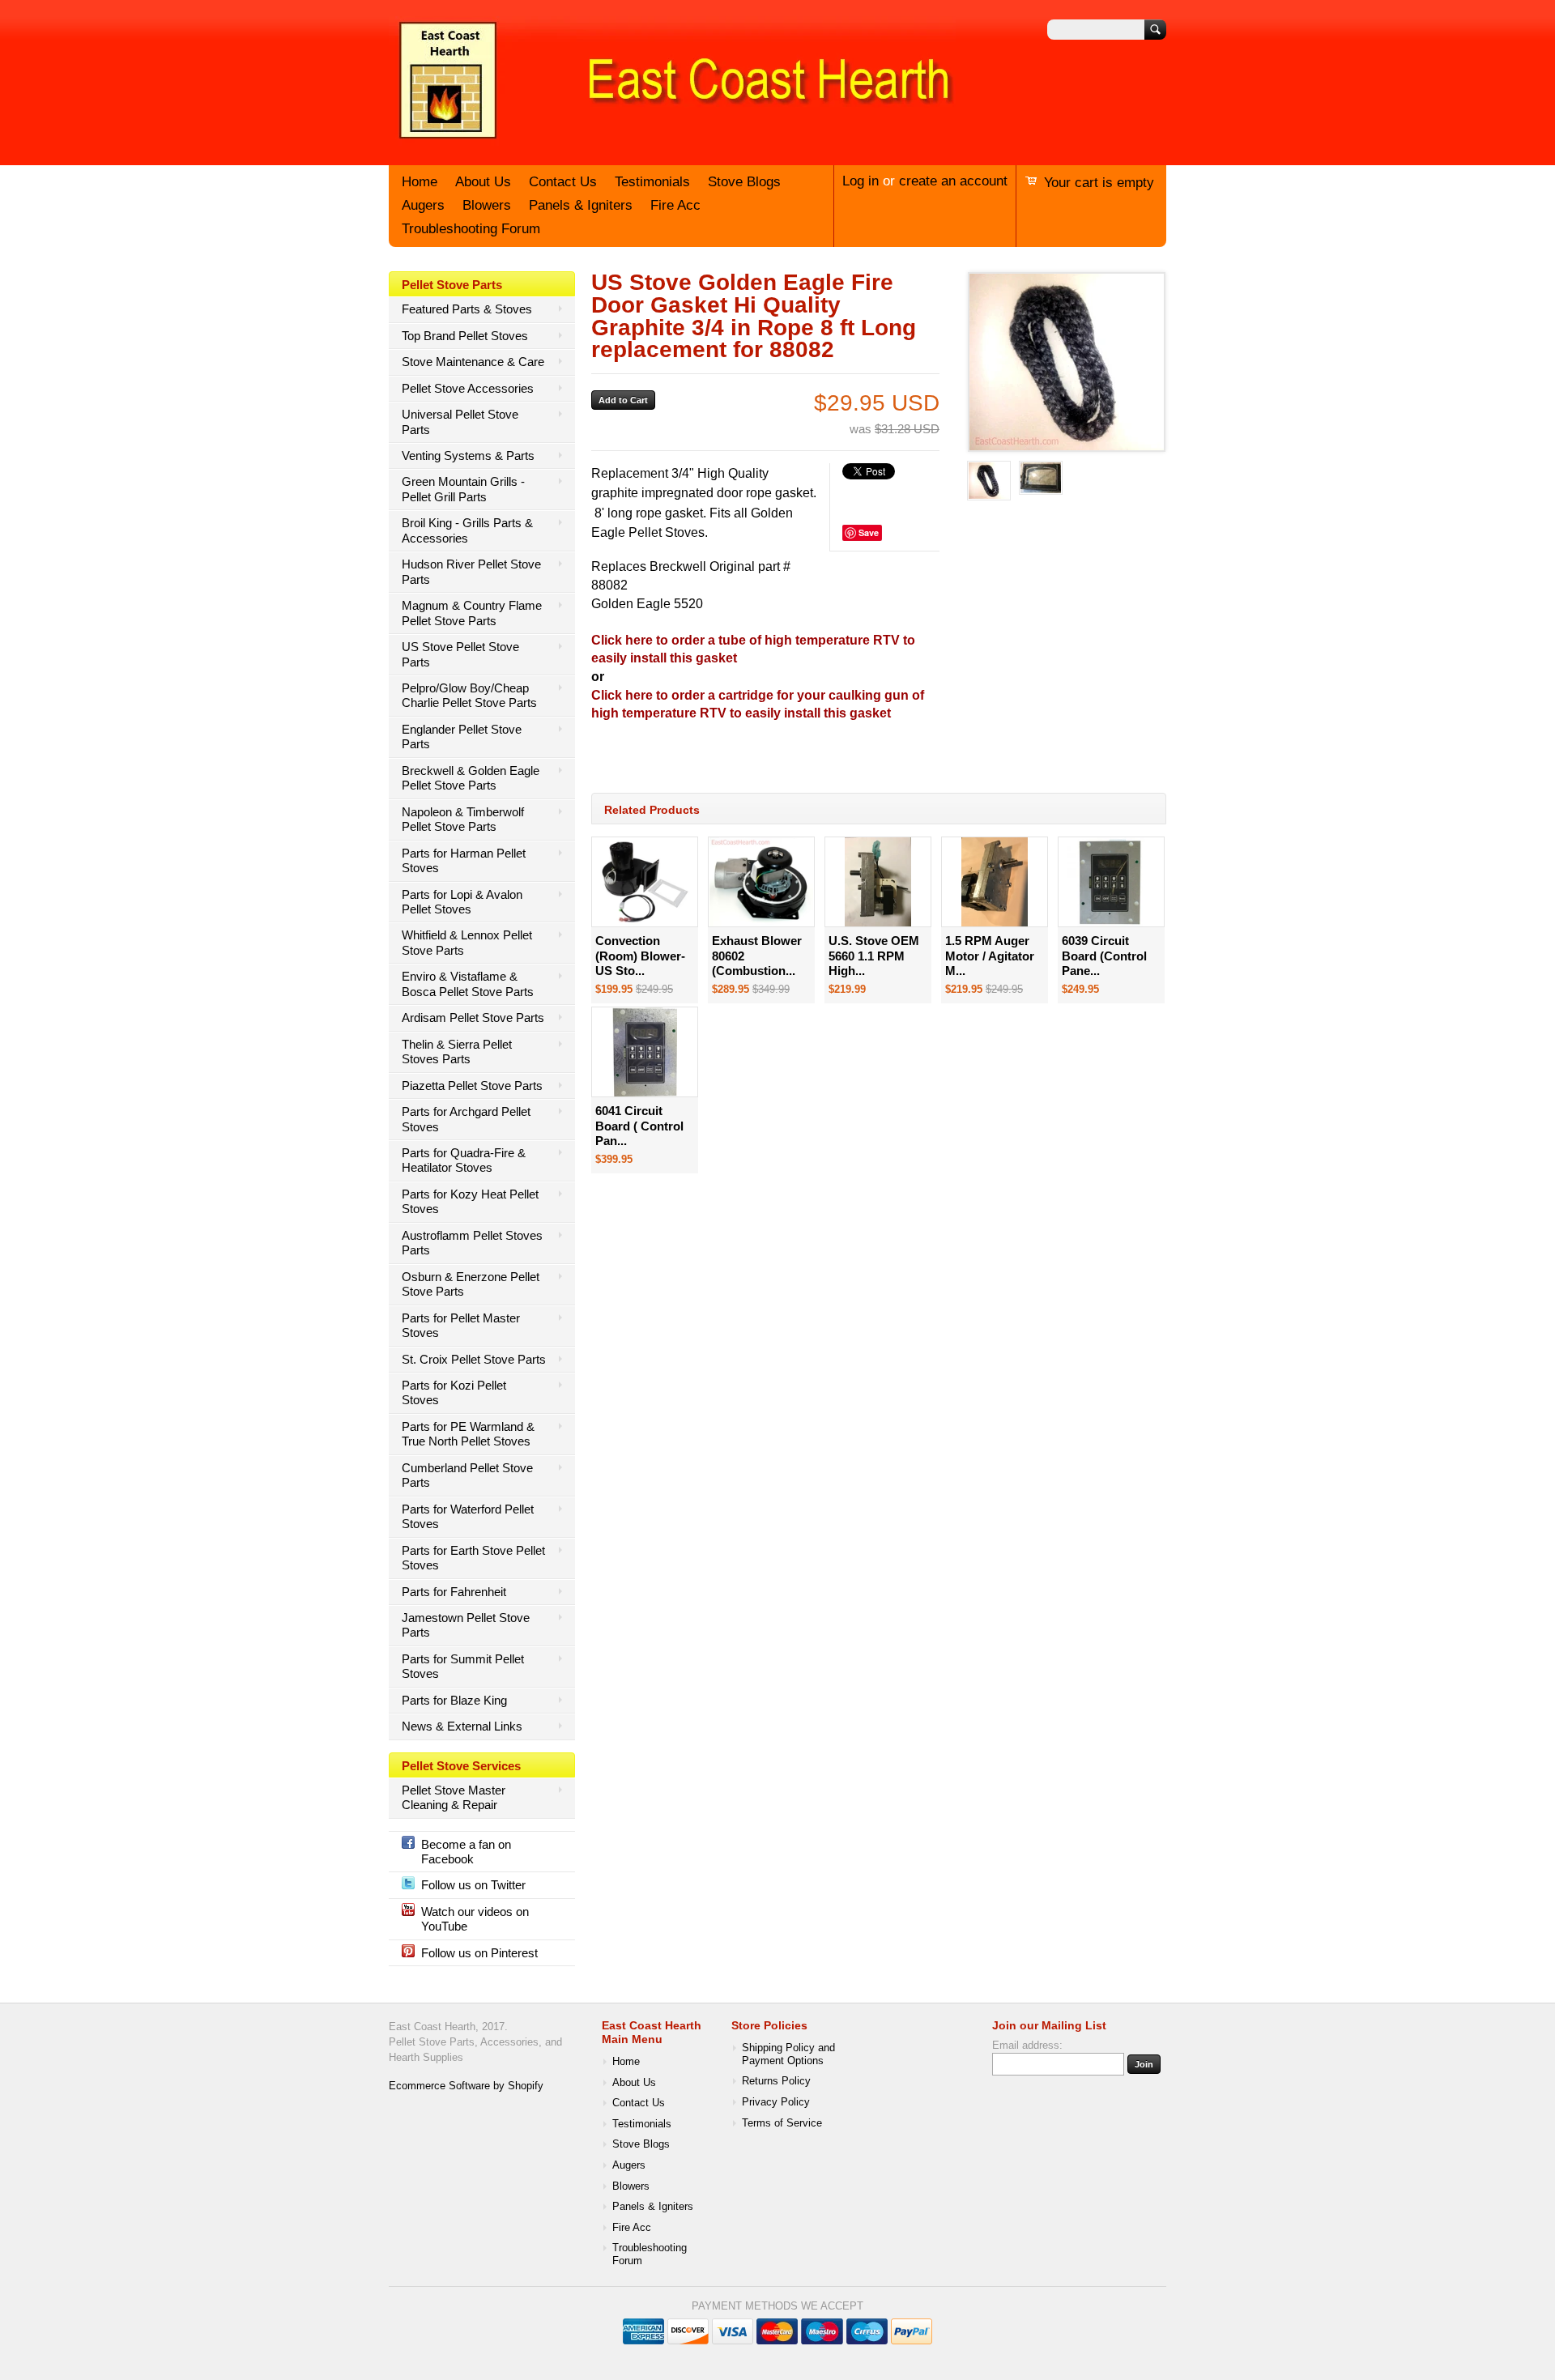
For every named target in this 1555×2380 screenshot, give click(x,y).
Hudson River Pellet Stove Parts (471, 571)
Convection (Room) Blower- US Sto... (640, 956)
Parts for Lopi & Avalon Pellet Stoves (462, 902)
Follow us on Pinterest (479, 1953)
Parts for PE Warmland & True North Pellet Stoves (468, 1434)
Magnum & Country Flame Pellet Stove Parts (472, 613)
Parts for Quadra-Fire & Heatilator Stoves (464, 1160)
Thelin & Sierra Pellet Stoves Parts (457, 1052)
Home (420, 182)
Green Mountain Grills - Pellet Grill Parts (463, 489)
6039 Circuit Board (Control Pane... (1104, 956)
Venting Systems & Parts (468, 456)
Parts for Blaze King (454, 1700)
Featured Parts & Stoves (467, 309)
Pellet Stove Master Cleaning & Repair (454, 1797)
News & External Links (462, 1726)
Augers (423, 205)
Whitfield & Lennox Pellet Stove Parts (467, 942)
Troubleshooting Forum (471, 229)
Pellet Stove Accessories (468, 388)
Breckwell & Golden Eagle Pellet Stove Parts (471, 778)
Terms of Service (782, 2123)
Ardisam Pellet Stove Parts (473, 1018)
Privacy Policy (776, 2102)
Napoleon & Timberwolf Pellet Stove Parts (463, 819)
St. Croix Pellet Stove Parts (474, 1359)
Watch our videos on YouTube (475, 1919)
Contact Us (563, 182)
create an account (953, 181)
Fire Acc (675, 205)
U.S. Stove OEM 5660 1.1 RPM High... (874, 956)
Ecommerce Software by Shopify (466, 2086)
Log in (861, 181)
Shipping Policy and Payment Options (788, 2054)
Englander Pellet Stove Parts (462, 737)
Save (869, 532)
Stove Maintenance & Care (473, 362)
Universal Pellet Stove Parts (460, 422)
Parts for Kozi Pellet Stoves (454, 1392)
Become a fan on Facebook (466, 1852)
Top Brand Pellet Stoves (465, 336)
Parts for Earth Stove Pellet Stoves (473, 1558)
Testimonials (652, 182)
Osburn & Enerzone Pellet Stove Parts (471, 1284)
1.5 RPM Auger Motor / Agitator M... (990, 956)
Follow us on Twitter (473, 1885)
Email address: (1027, 2046)
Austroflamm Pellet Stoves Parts (472, 1243)
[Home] (672, 140)
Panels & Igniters (581, 205)
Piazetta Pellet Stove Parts (472, 1086)
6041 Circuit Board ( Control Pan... (639, 1126)
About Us (483, 182)
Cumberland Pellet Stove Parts (467, 1475)
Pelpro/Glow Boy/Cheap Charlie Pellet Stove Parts (469, 695)
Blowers (487, 205)
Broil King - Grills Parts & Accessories (467, 530)
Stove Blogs (744, 182)
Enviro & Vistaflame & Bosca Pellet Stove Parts (468, 984)
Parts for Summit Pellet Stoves (463, 1666)
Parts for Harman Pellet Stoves (464, 860)
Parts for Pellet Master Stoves (461, 1325)
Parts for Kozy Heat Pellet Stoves (470, 1201)
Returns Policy (776, 2081)
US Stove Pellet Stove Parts (460, 654)
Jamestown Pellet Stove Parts (466, 1625)
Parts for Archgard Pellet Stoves (466, 1119)
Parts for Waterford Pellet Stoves (468, 1516)
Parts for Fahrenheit (454, 1592)
